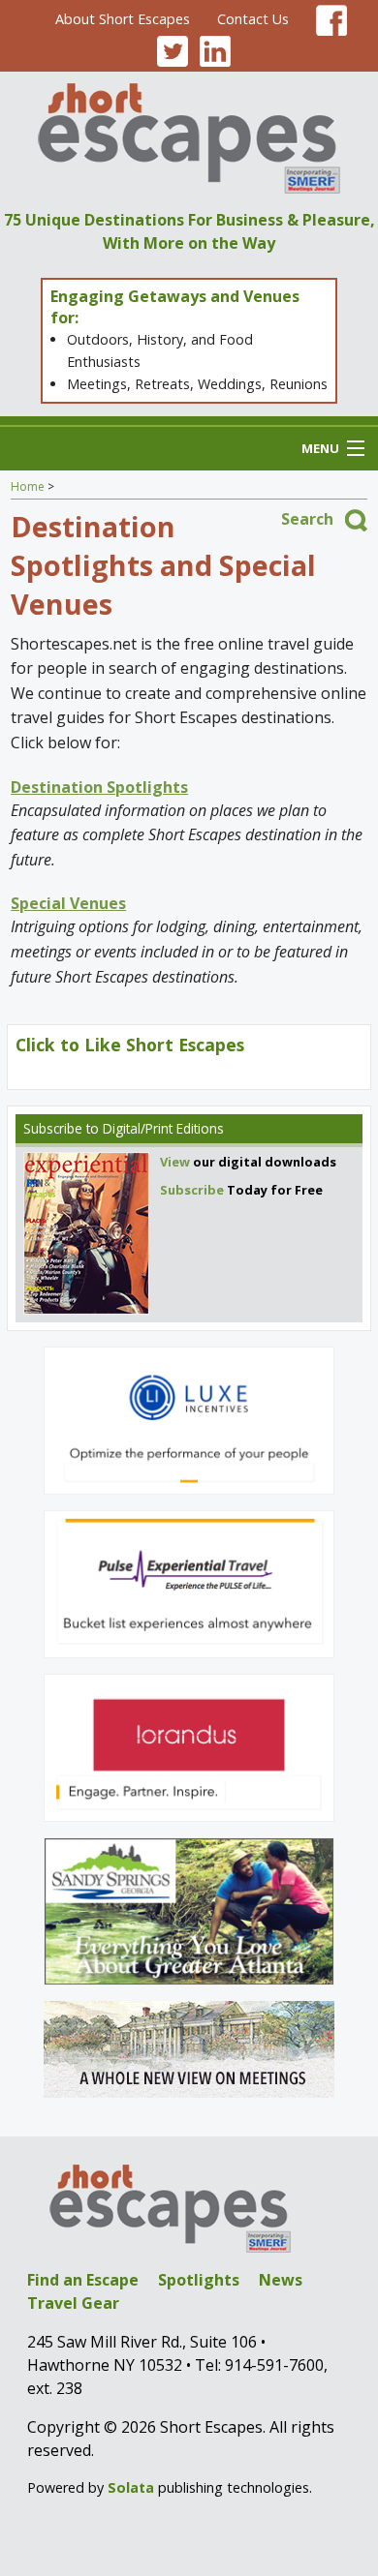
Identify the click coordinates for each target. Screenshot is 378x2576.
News (281, 2280)
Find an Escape (83, 2280)
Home (28, 486)
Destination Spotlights (99, 787)
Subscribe (53, 1128)
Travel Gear (73, 2303)
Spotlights (199, 2280)
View (175, 1162)
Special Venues (68, 903)
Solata (131, 2487)
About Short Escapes (123, 19)
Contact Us (253, 19)
